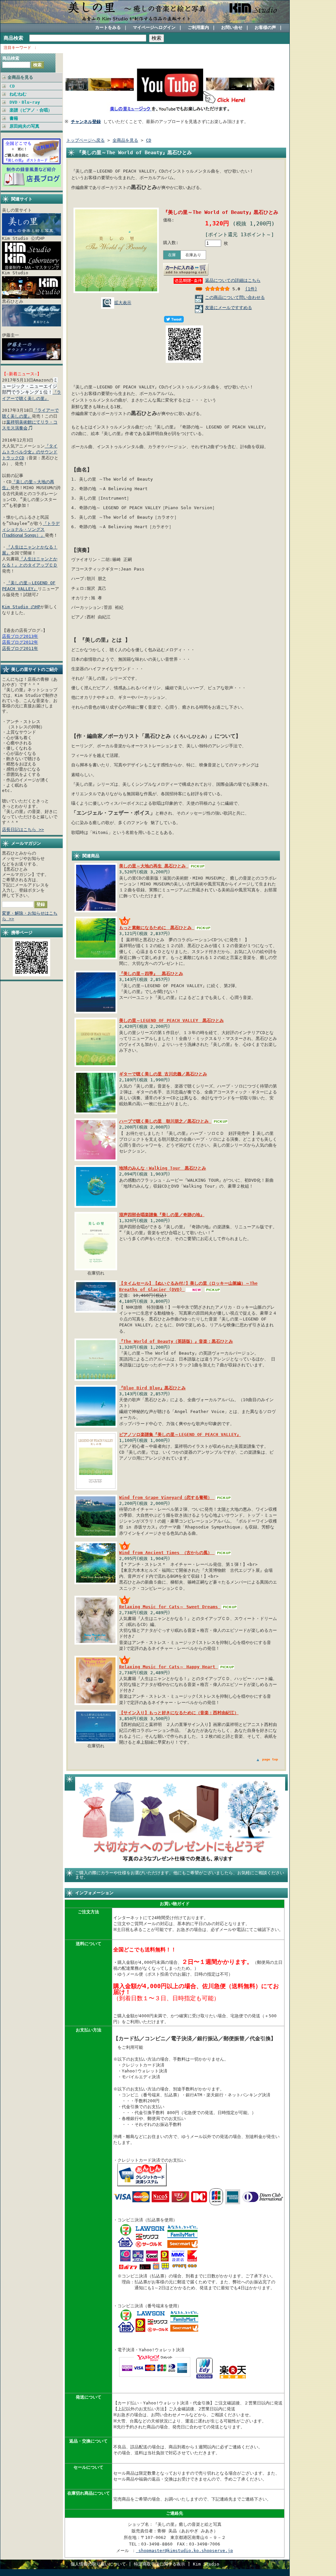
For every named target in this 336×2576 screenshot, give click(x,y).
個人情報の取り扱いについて (98, 2564)
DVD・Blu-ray (25, 102)
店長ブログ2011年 (20, 648)
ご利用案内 (198, 27)
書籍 (14, 118)
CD (12, 86)
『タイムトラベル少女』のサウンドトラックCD (30, 452)
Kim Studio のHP (21, 607)
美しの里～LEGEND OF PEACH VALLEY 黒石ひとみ (171, 1020)
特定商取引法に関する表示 (159, 2564)
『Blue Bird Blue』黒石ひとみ (152, 1388)
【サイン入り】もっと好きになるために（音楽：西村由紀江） (179, 1713)
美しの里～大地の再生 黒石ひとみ (154, 866)
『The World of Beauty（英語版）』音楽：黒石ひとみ (176, 1341)
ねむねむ (18, 94)
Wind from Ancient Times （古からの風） (167, 1553)
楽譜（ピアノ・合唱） (31, 110)
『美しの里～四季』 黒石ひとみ (151, 974)
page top (270, 1759)
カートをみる (108, 27)
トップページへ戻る (85, 140)
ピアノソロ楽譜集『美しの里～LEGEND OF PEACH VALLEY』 (180, 1434)
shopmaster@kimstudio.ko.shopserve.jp (184, 2551)
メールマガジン (26, 843)
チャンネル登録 (86, 122)
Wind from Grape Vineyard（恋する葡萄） (167, 1497)
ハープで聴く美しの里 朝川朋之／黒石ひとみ (165, 1121)
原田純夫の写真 (24, 126)
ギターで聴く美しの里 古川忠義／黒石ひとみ (163, 1074)
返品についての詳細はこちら (233, 280)
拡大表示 (123, 303)
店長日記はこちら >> (23, 830)
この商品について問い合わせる (235, 297)
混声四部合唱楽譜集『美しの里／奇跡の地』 (162, 1215)
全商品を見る (20, 77)
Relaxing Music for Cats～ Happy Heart (168, 1667)
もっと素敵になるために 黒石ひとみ (157, 928)
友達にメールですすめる (229, 308)
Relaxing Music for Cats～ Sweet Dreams (170, 1607)
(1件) (251, 289)
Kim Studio (206, 2564)
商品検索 (13, 38)
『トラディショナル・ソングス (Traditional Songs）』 (31, 529)
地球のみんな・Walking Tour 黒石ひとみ (163, 1168)
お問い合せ (232, 27)
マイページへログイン (154, 27)
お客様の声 (265, 27)
